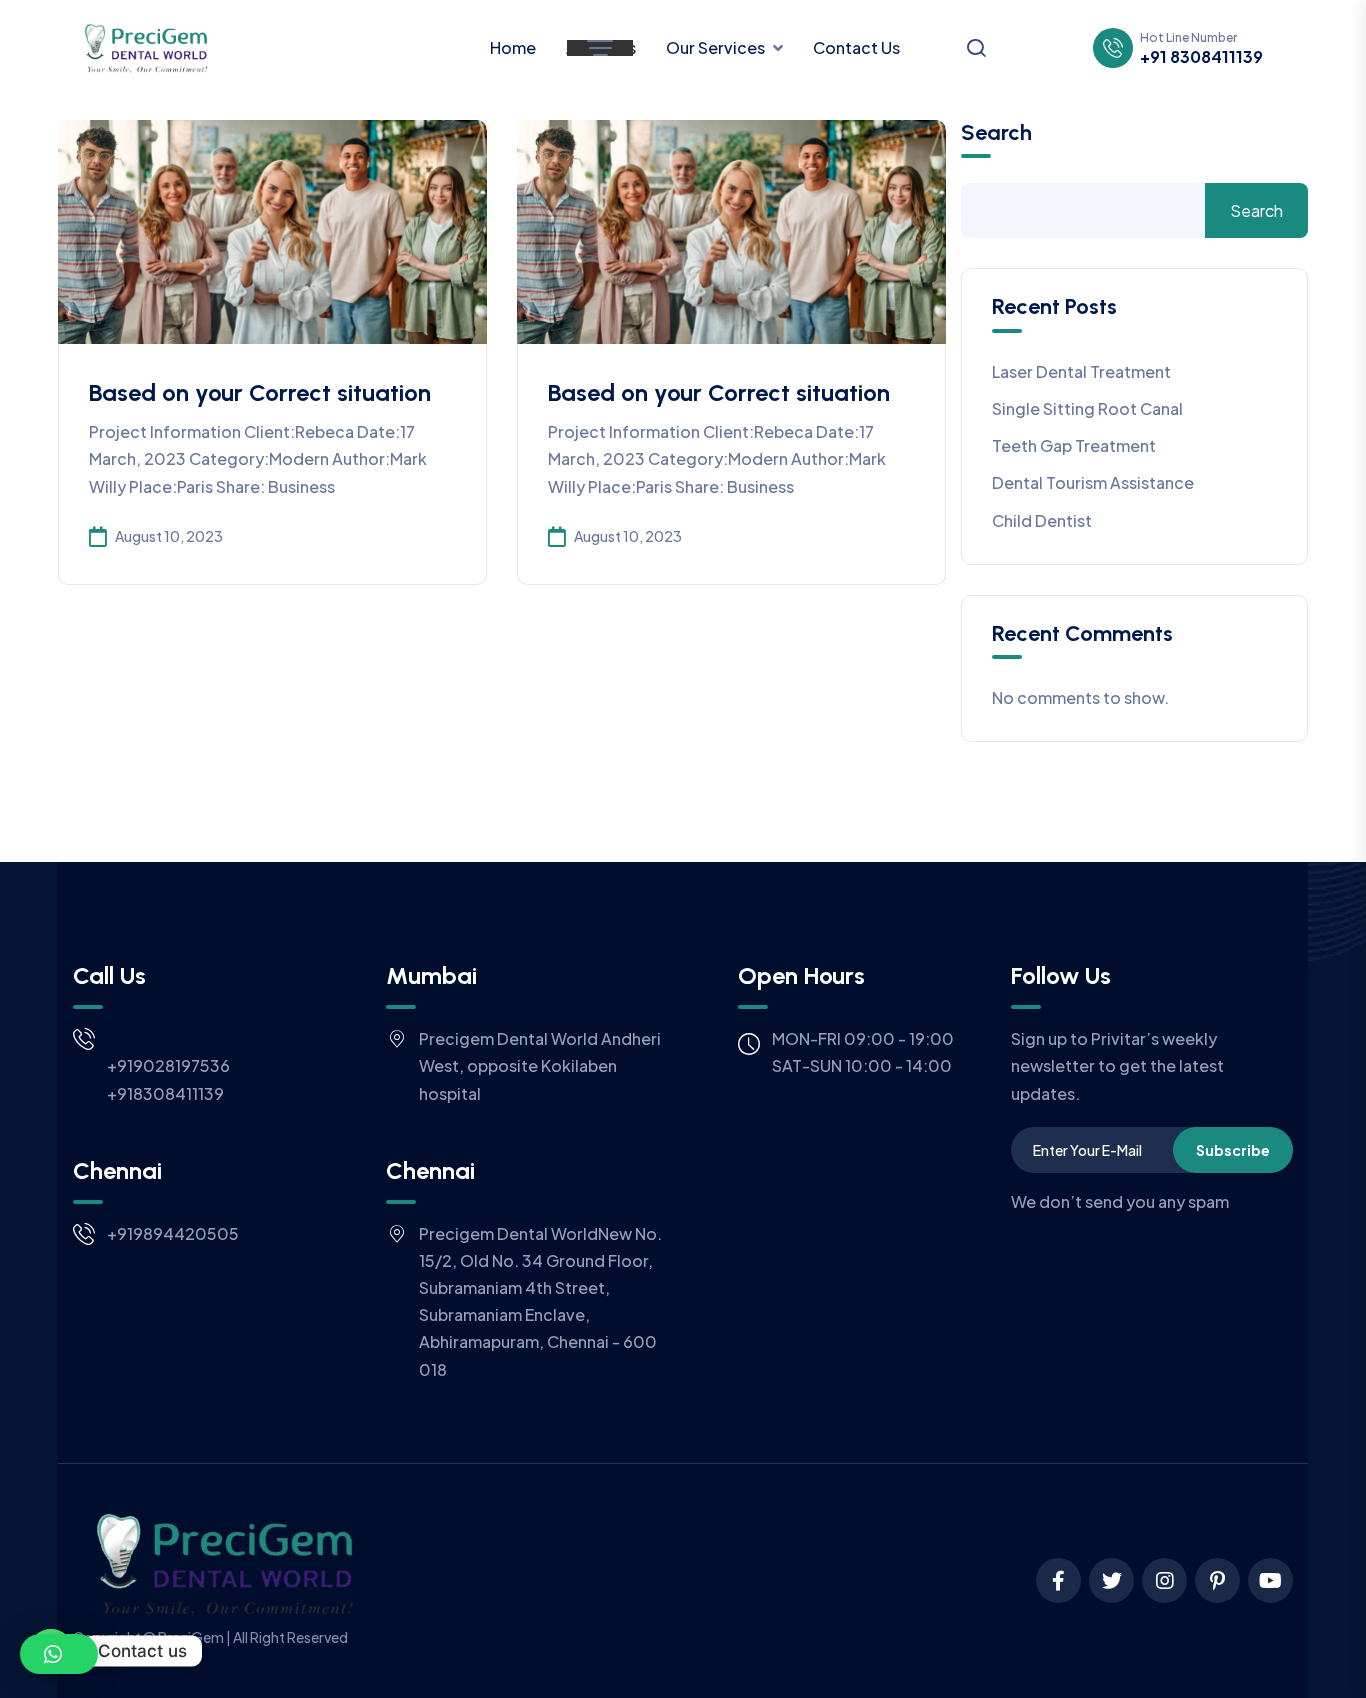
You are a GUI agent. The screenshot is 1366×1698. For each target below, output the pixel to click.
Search (996, 133)
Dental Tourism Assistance (1093, 482)
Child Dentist (1042, 520)
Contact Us (856, 47)
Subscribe (1233, 1150)
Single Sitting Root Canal (1087, 408)
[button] (59, 1654)
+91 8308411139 (1201, 57)
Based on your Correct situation (260, 392)
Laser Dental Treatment (1081, 371)
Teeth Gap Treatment (1074, 445)
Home (513, 47)
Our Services (715, 47)
